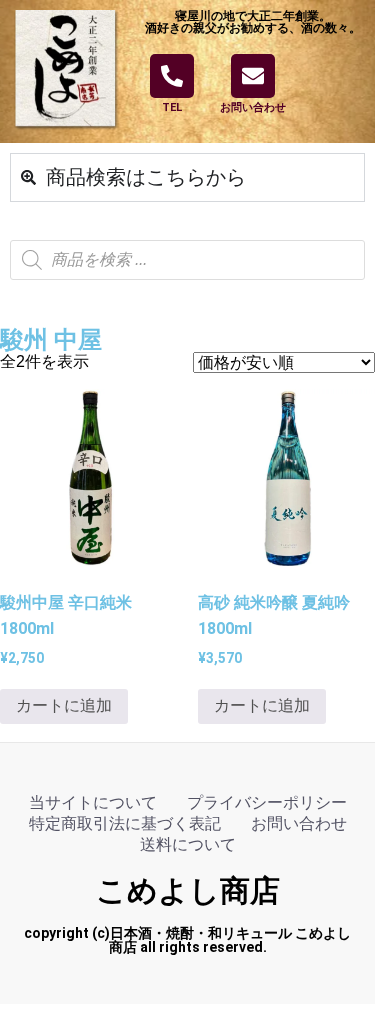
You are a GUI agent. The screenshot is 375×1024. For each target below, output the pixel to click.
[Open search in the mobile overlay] (187, 260)
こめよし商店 (188, 890)
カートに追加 (64, 705)
